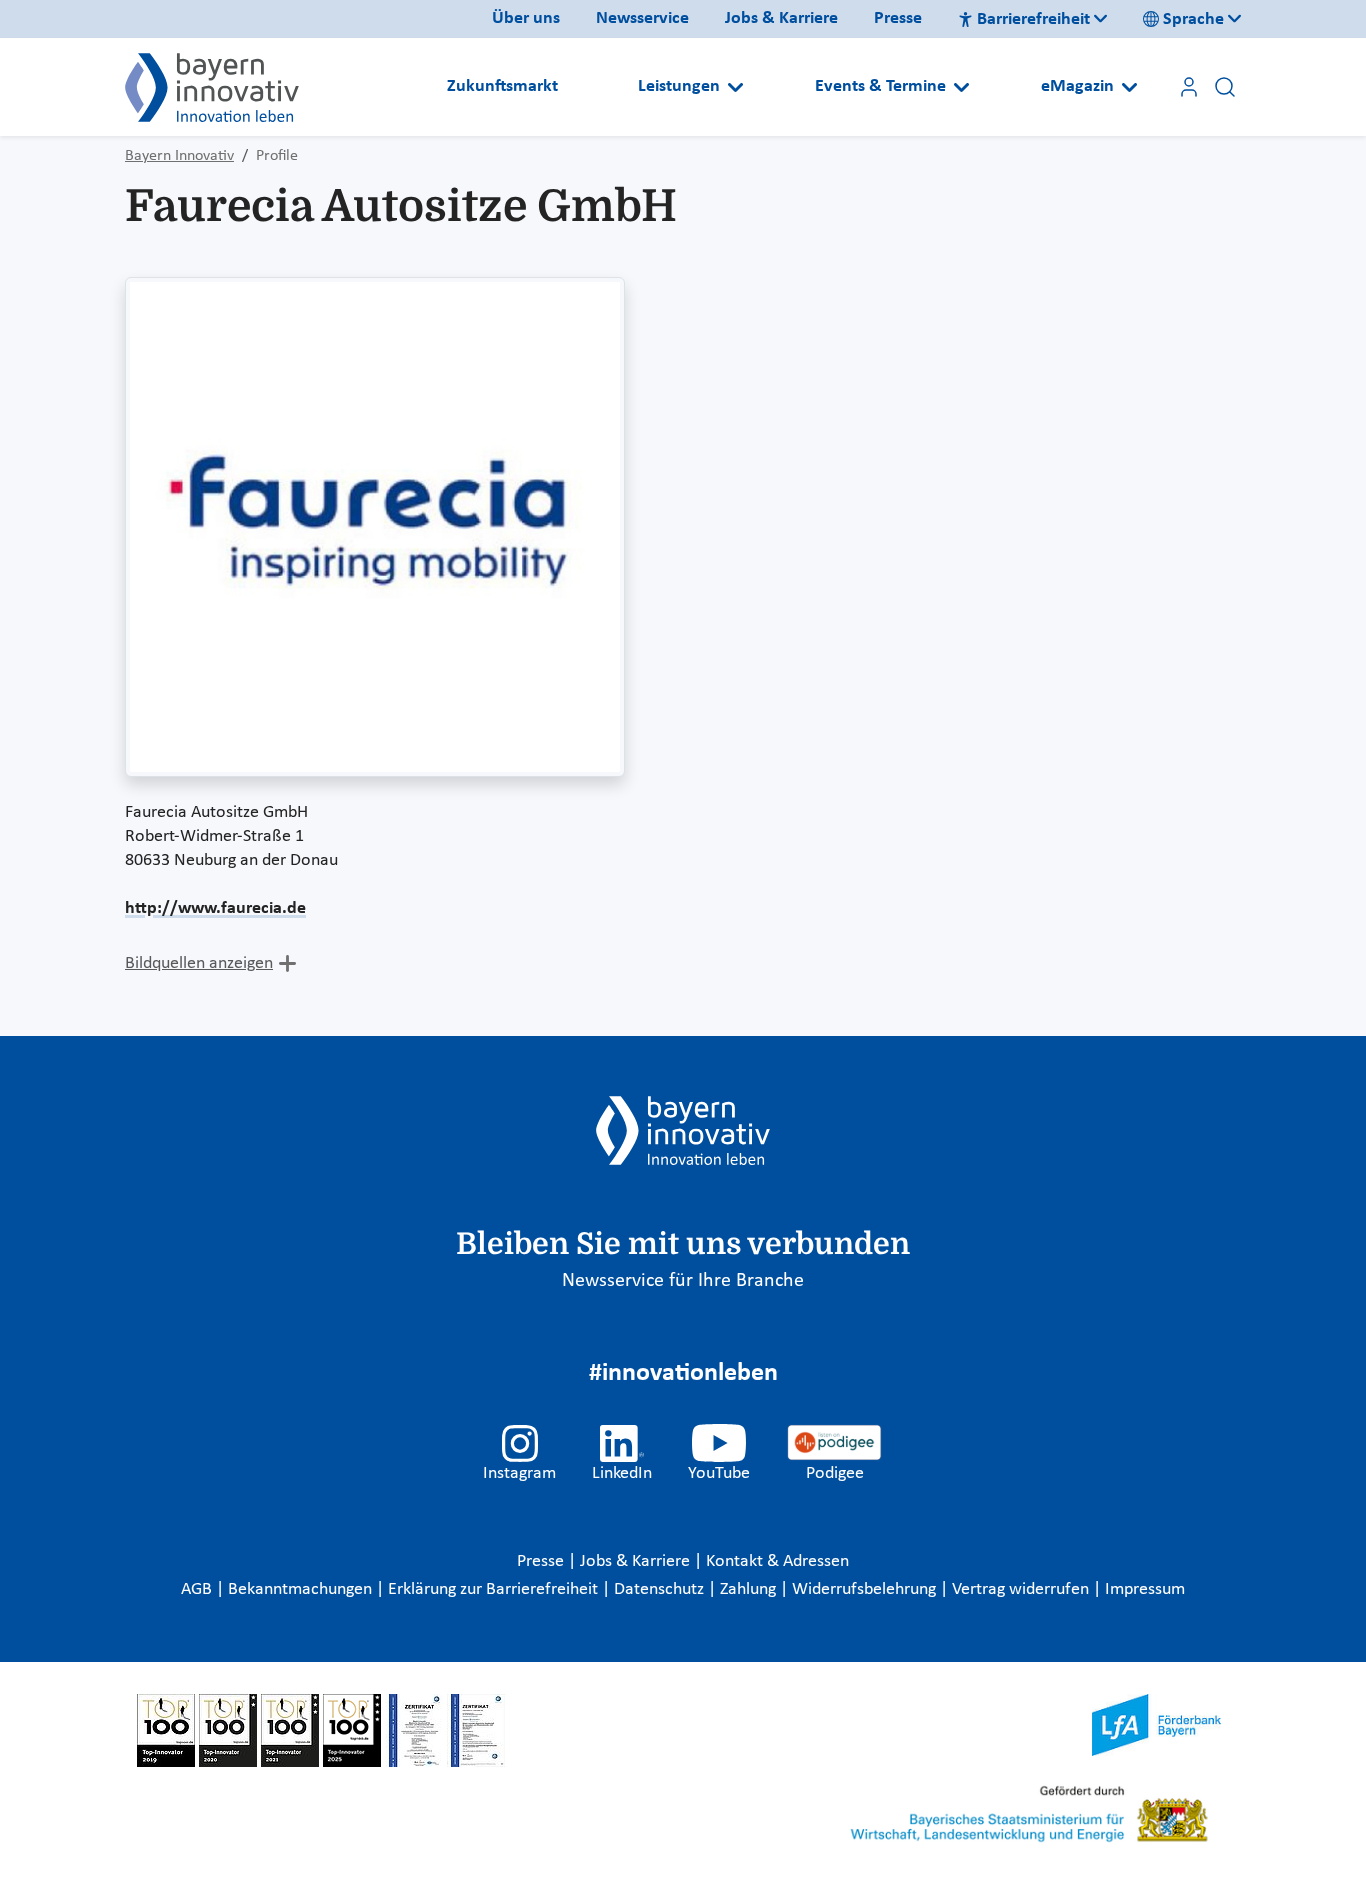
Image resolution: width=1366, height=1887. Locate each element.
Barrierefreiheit (1033, 19)
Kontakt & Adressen (777, 1561)
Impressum (1145, 1589)
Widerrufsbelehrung (866, 1589)
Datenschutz (661, 1589)
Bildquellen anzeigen (199, 963)
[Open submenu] (735, 87)
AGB (198, 1589)
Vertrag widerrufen (1022, 1589)
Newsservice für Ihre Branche (683, 1281)
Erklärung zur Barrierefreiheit (495, 1589)
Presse (898, 18)
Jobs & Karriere (781, 18)
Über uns (526, 18)
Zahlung (750, 1589)
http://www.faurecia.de (215, 908)
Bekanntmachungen (302, 1589)
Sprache (1193, 19)
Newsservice (642, 18)
